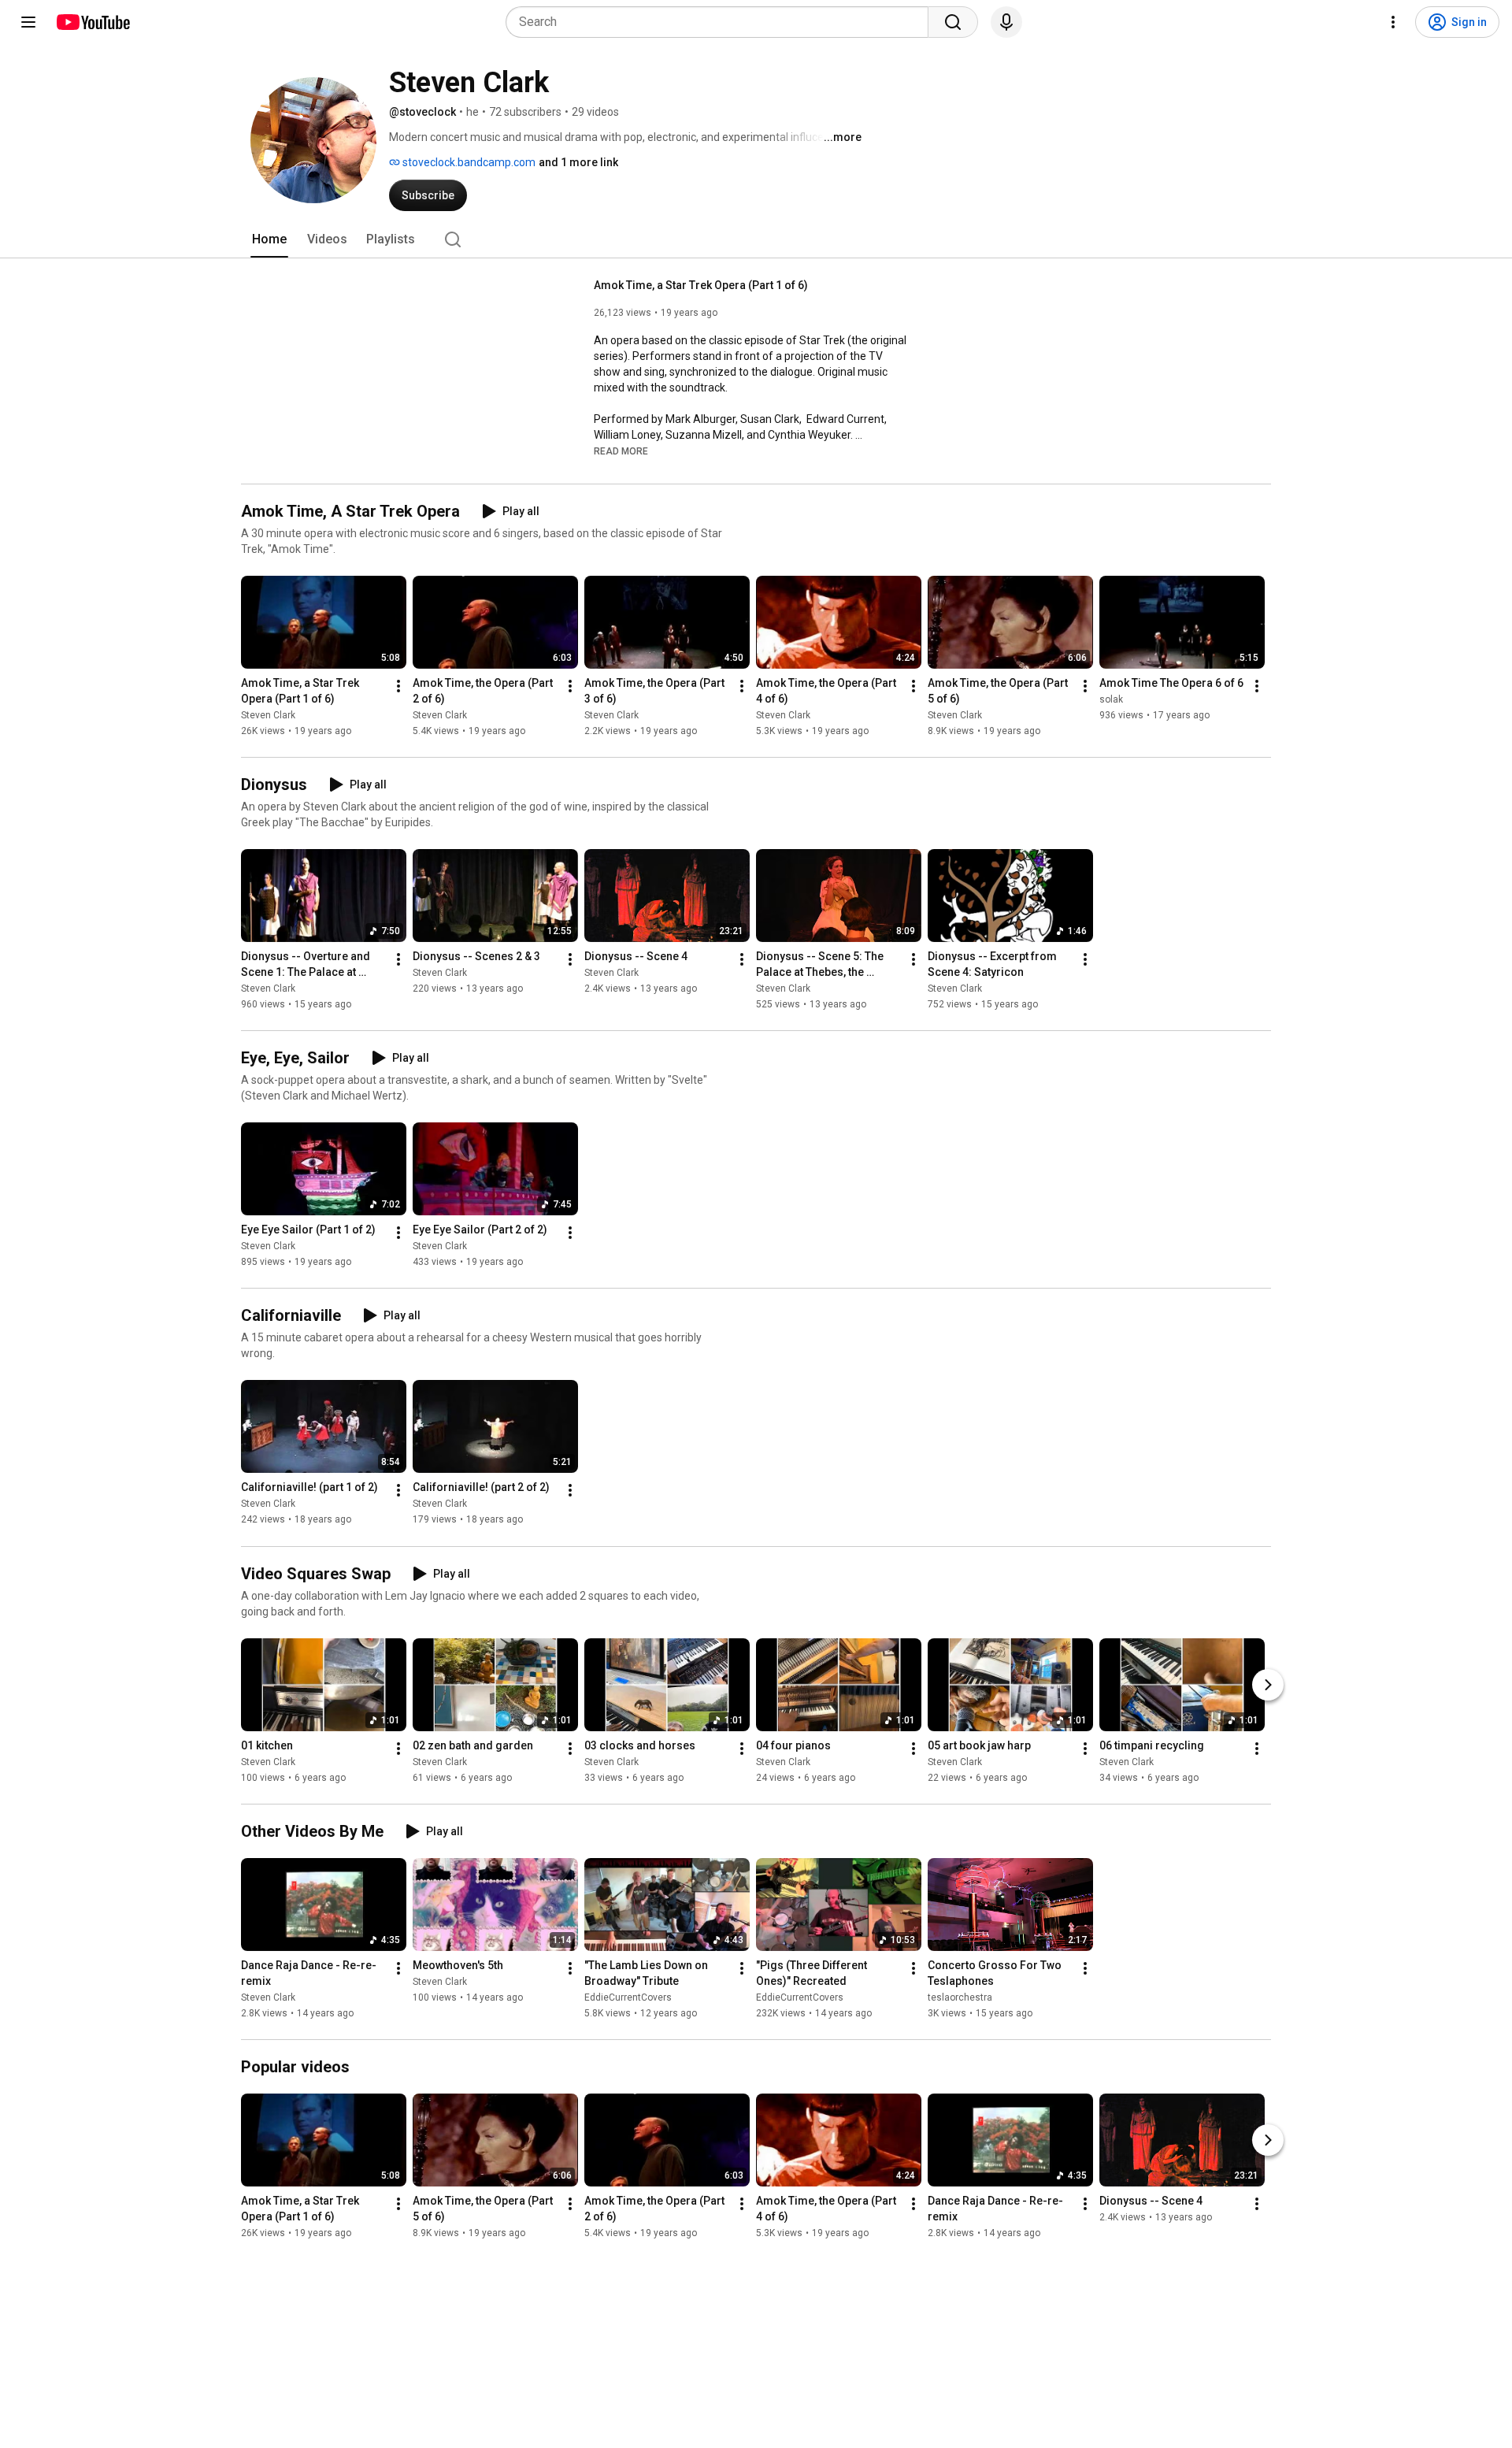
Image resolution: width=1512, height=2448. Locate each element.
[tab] (269, 239)
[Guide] (28, 22)
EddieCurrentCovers (628, 1997)
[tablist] (756, 239)
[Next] (1268, 1685)
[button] (621, 451)
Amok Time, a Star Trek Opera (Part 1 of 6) (701, 285)
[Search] (953, 22)
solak (1111, 699)
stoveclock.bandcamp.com (468, 162)
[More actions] (398, 686)
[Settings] (1393, 22)
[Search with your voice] (1006, 22)
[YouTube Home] (93, 22)
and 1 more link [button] (578, 162)
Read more (621, 451)
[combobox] (722, 22)
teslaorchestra (960, 1997)
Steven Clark (268, 715)
